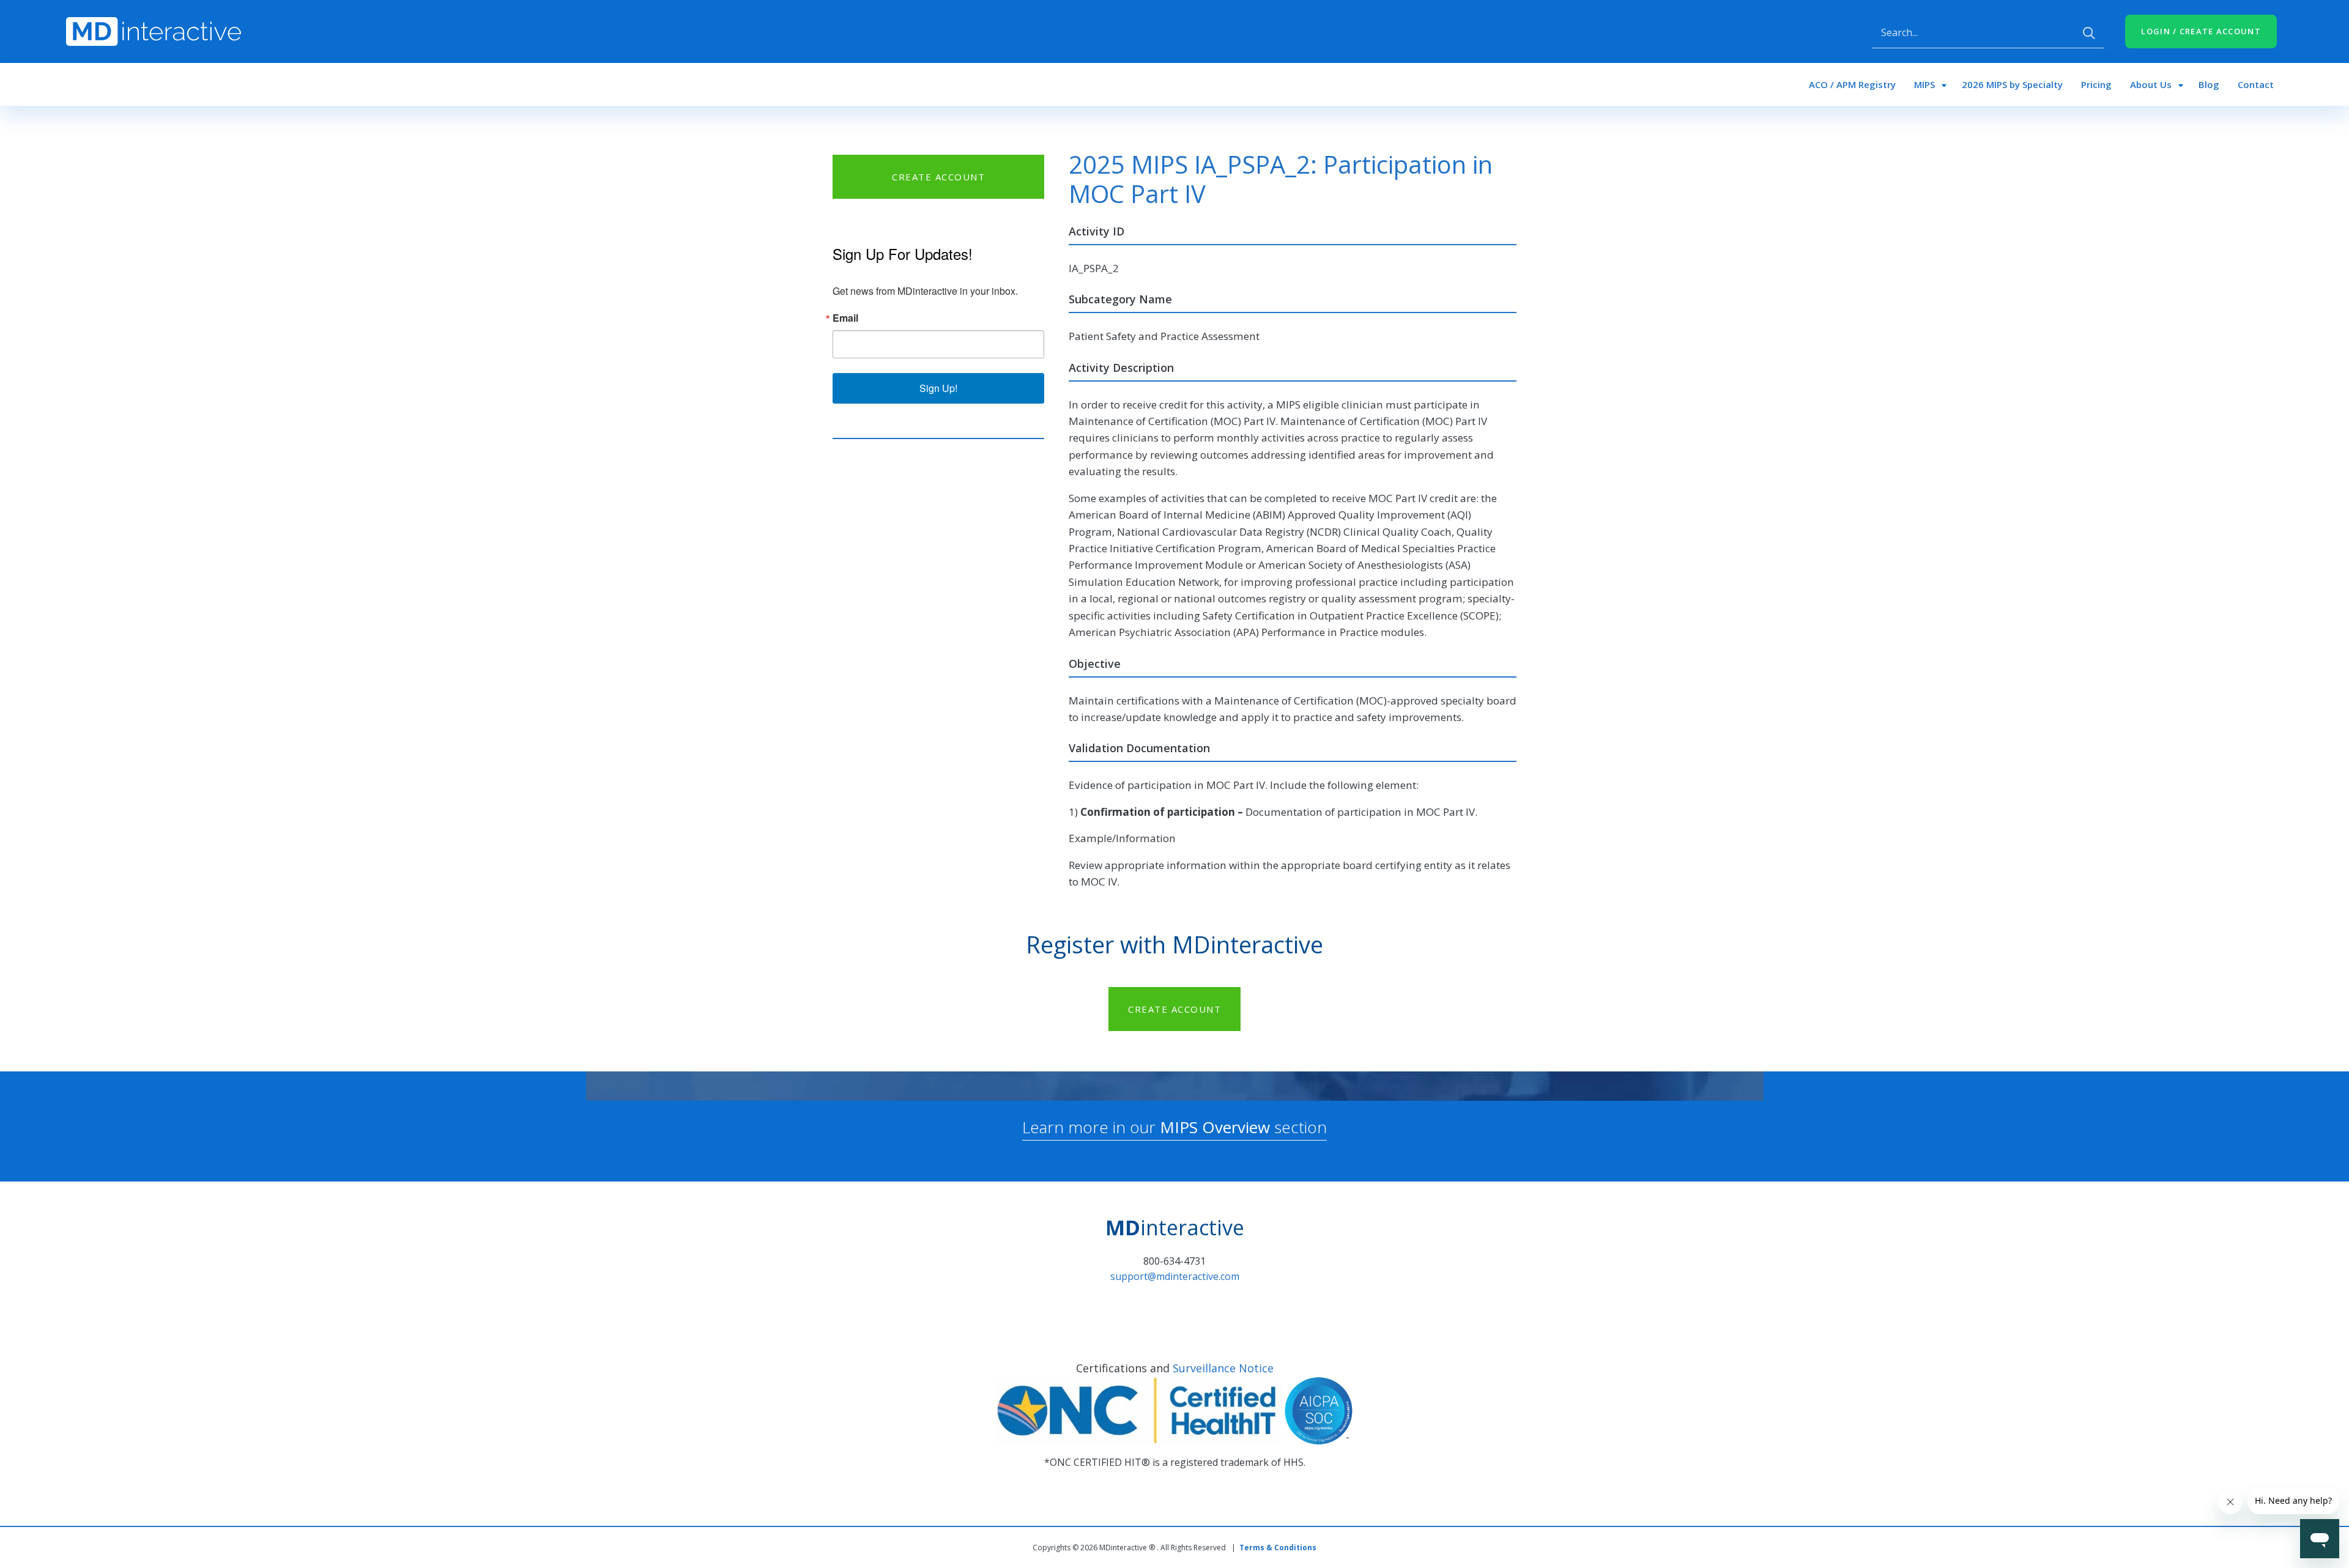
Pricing (2096, 84)
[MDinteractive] (154, 31)
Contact (2256, 84)
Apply (2089, 33)
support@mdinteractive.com (1175, 1276)
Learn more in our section (1174, 1127)
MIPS (1924, 84)
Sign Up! (938, 388)
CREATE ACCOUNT (938, 177)
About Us (2151, 84)
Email (845, 318)
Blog (2209, 84)
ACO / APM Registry (1852, 84)
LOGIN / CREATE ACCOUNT (2201, 31)
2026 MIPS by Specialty (2012, 84)
